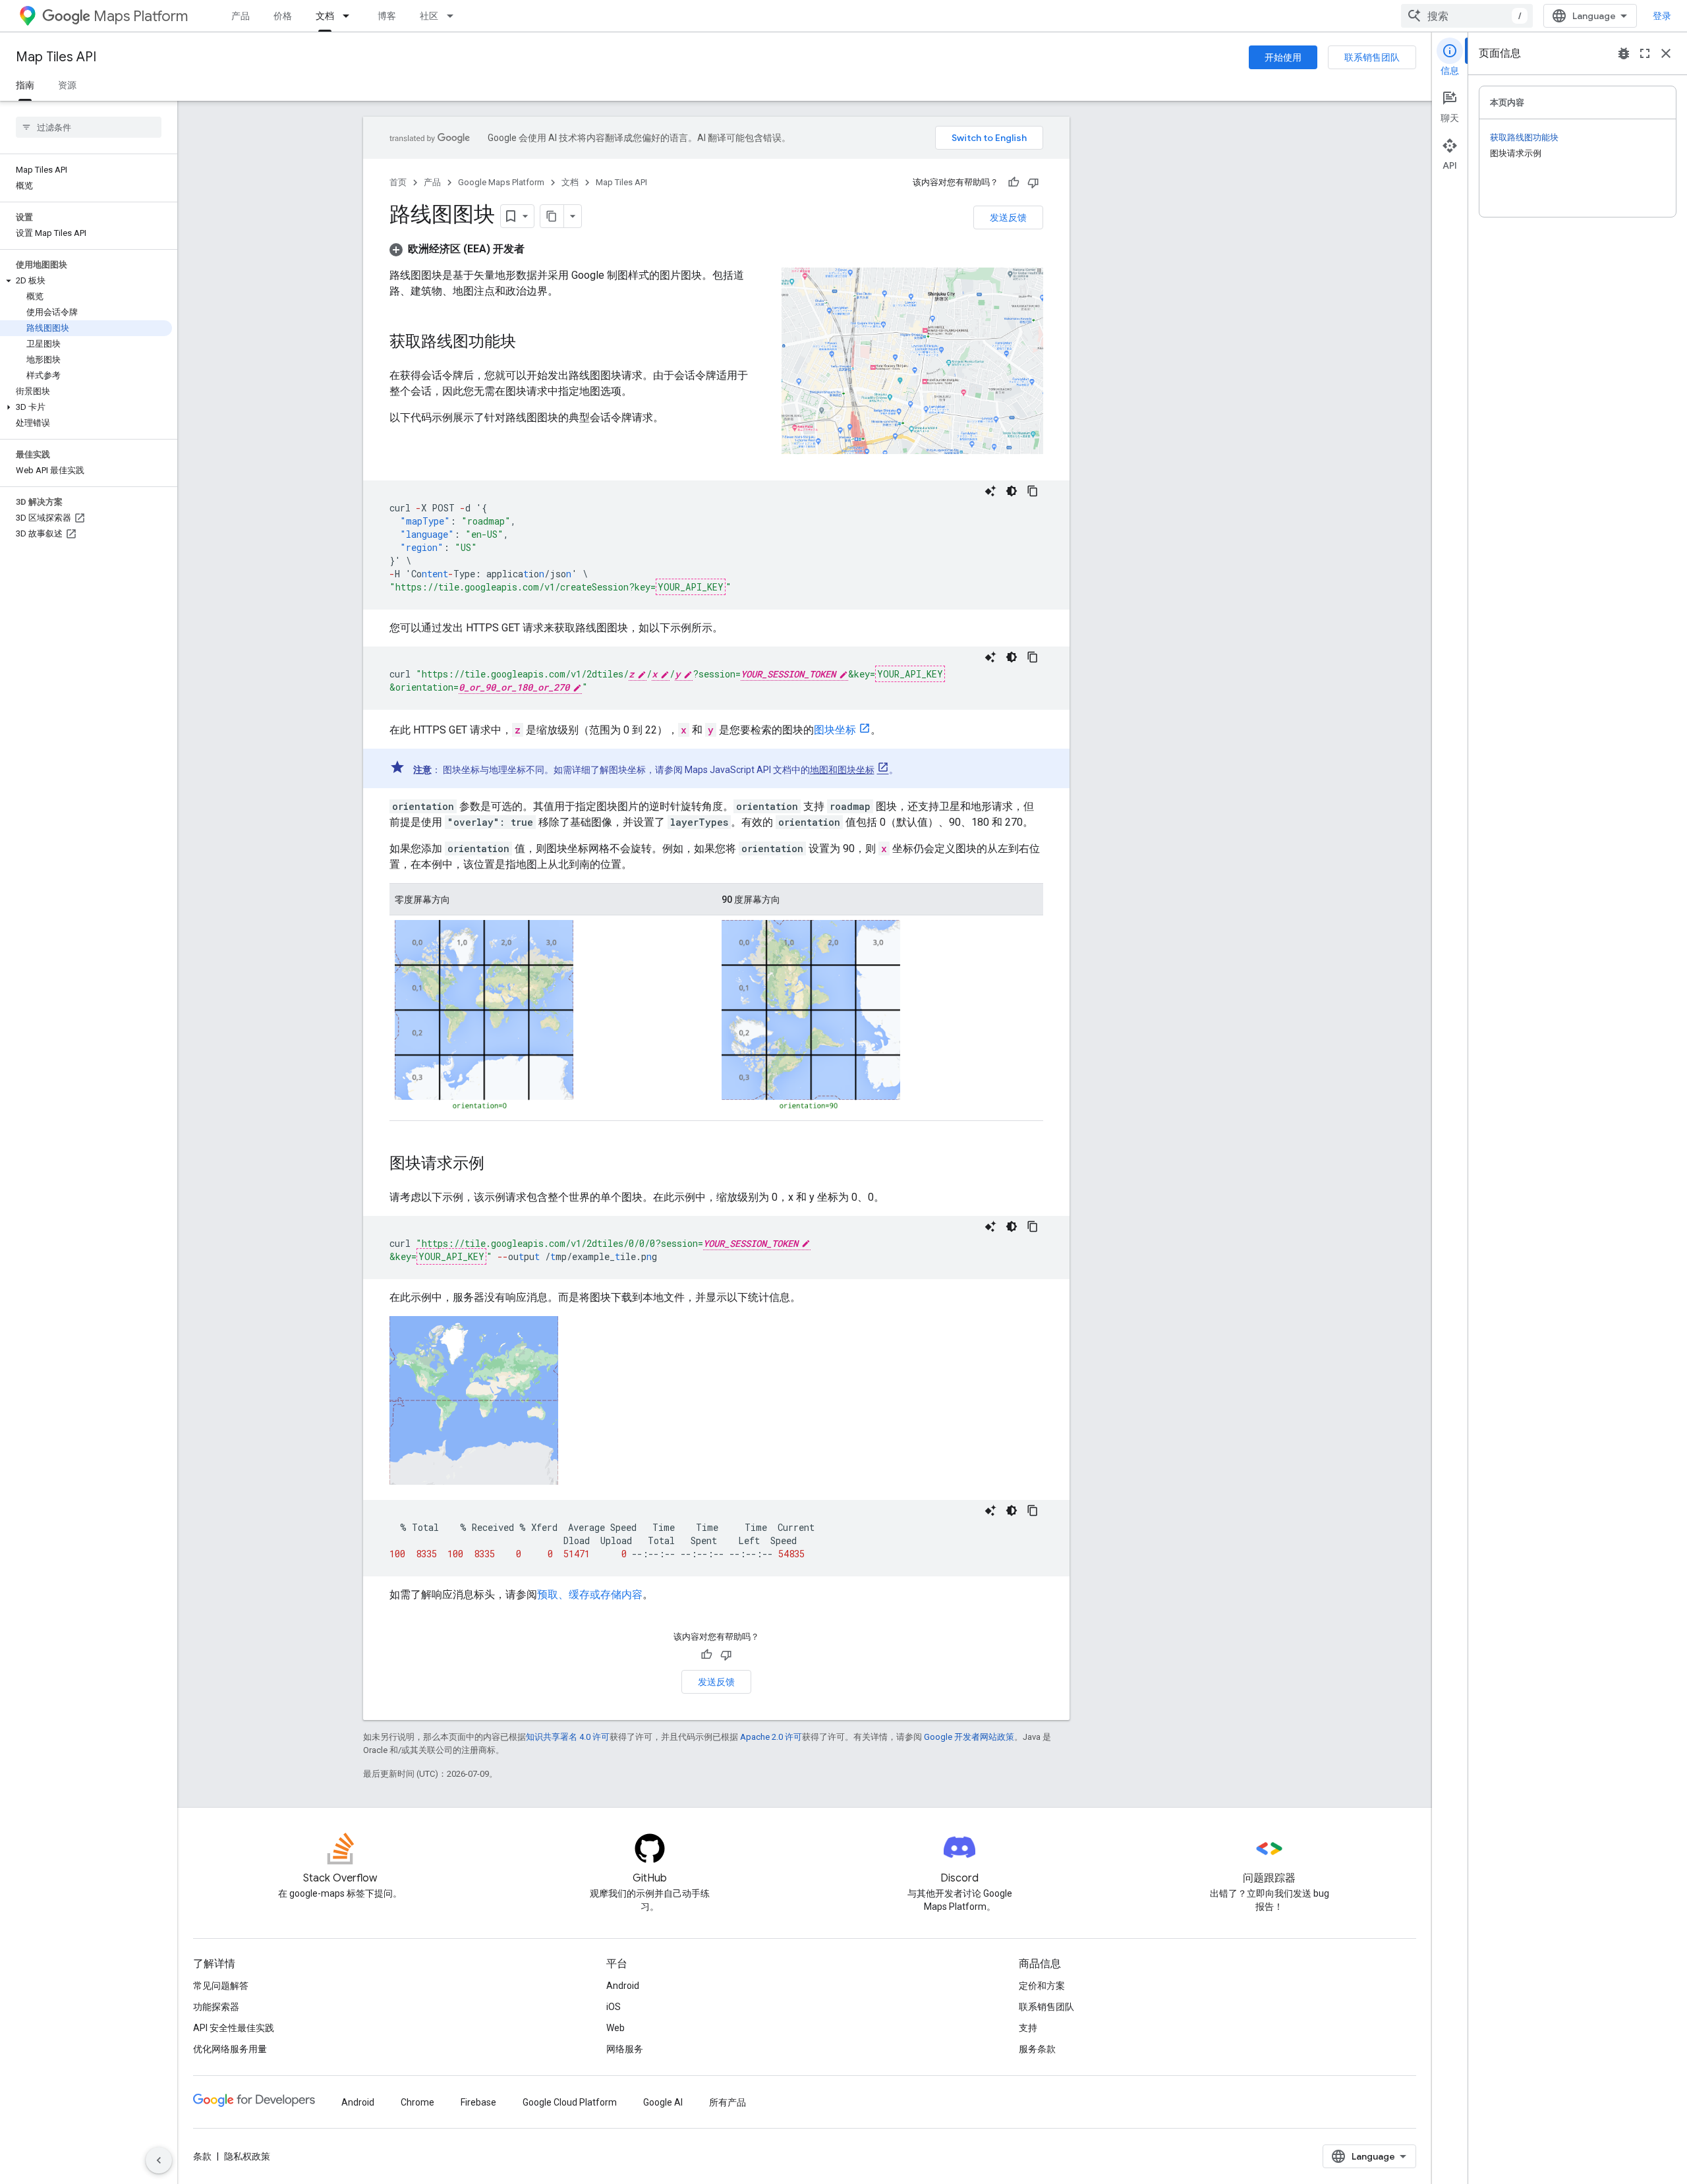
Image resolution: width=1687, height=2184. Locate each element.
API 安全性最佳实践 (234, 2028)
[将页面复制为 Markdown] (552, 216)
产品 (241, 16)
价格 (283, 16)
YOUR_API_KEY (691, 587)
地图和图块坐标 (842, 770)
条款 (202, 2156)
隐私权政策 (247, 2156)
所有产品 (728, 2102)
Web (615, 2028)
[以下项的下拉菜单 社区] (454, 16)
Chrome (417, 2102)
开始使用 (1283, 57)
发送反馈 (1008, 217)
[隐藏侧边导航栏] (159, 2160)
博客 (387, 16)
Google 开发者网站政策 (969, 1737)
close (1666, 53)
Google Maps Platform (501, 182)
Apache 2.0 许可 (771, 1737)
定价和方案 (1042, 1986)
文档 (325, 16)
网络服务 (625, 2049)
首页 (398, 182)
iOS (614, 2007)
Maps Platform (141, 16)
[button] (86, 281)
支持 (1028, 2028)
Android (623, 1986)
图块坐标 (835, 730)
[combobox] (1467, 16)
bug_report (1624, 53)
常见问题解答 (221, 1986)
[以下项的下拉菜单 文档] (350, 16)
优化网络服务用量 (230, 2049)
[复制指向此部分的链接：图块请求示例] (498, 1164)
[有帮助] (1014, 183)
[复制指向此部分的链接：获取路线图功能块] (529, 343)
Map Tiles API (56, 57)
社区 (429, 16)
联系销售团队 (1372, 57)
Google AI (663, 2102)
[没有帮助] (1033, 183)
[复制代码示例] (1033, 491)
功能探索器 (216, 2007)
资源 (67, 85)
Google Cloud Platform (570, 2102)
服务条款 (1037, 2049)
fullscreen (1645, 53)
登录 (1662, 16)
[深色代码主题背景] (1012, 491)
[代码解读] (990, 491)
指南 (25, 85)
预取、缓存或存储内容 (590, 1595)
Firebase (478, 2102)
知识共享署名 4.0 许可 (568, 1737)
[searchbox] (89, 127)
